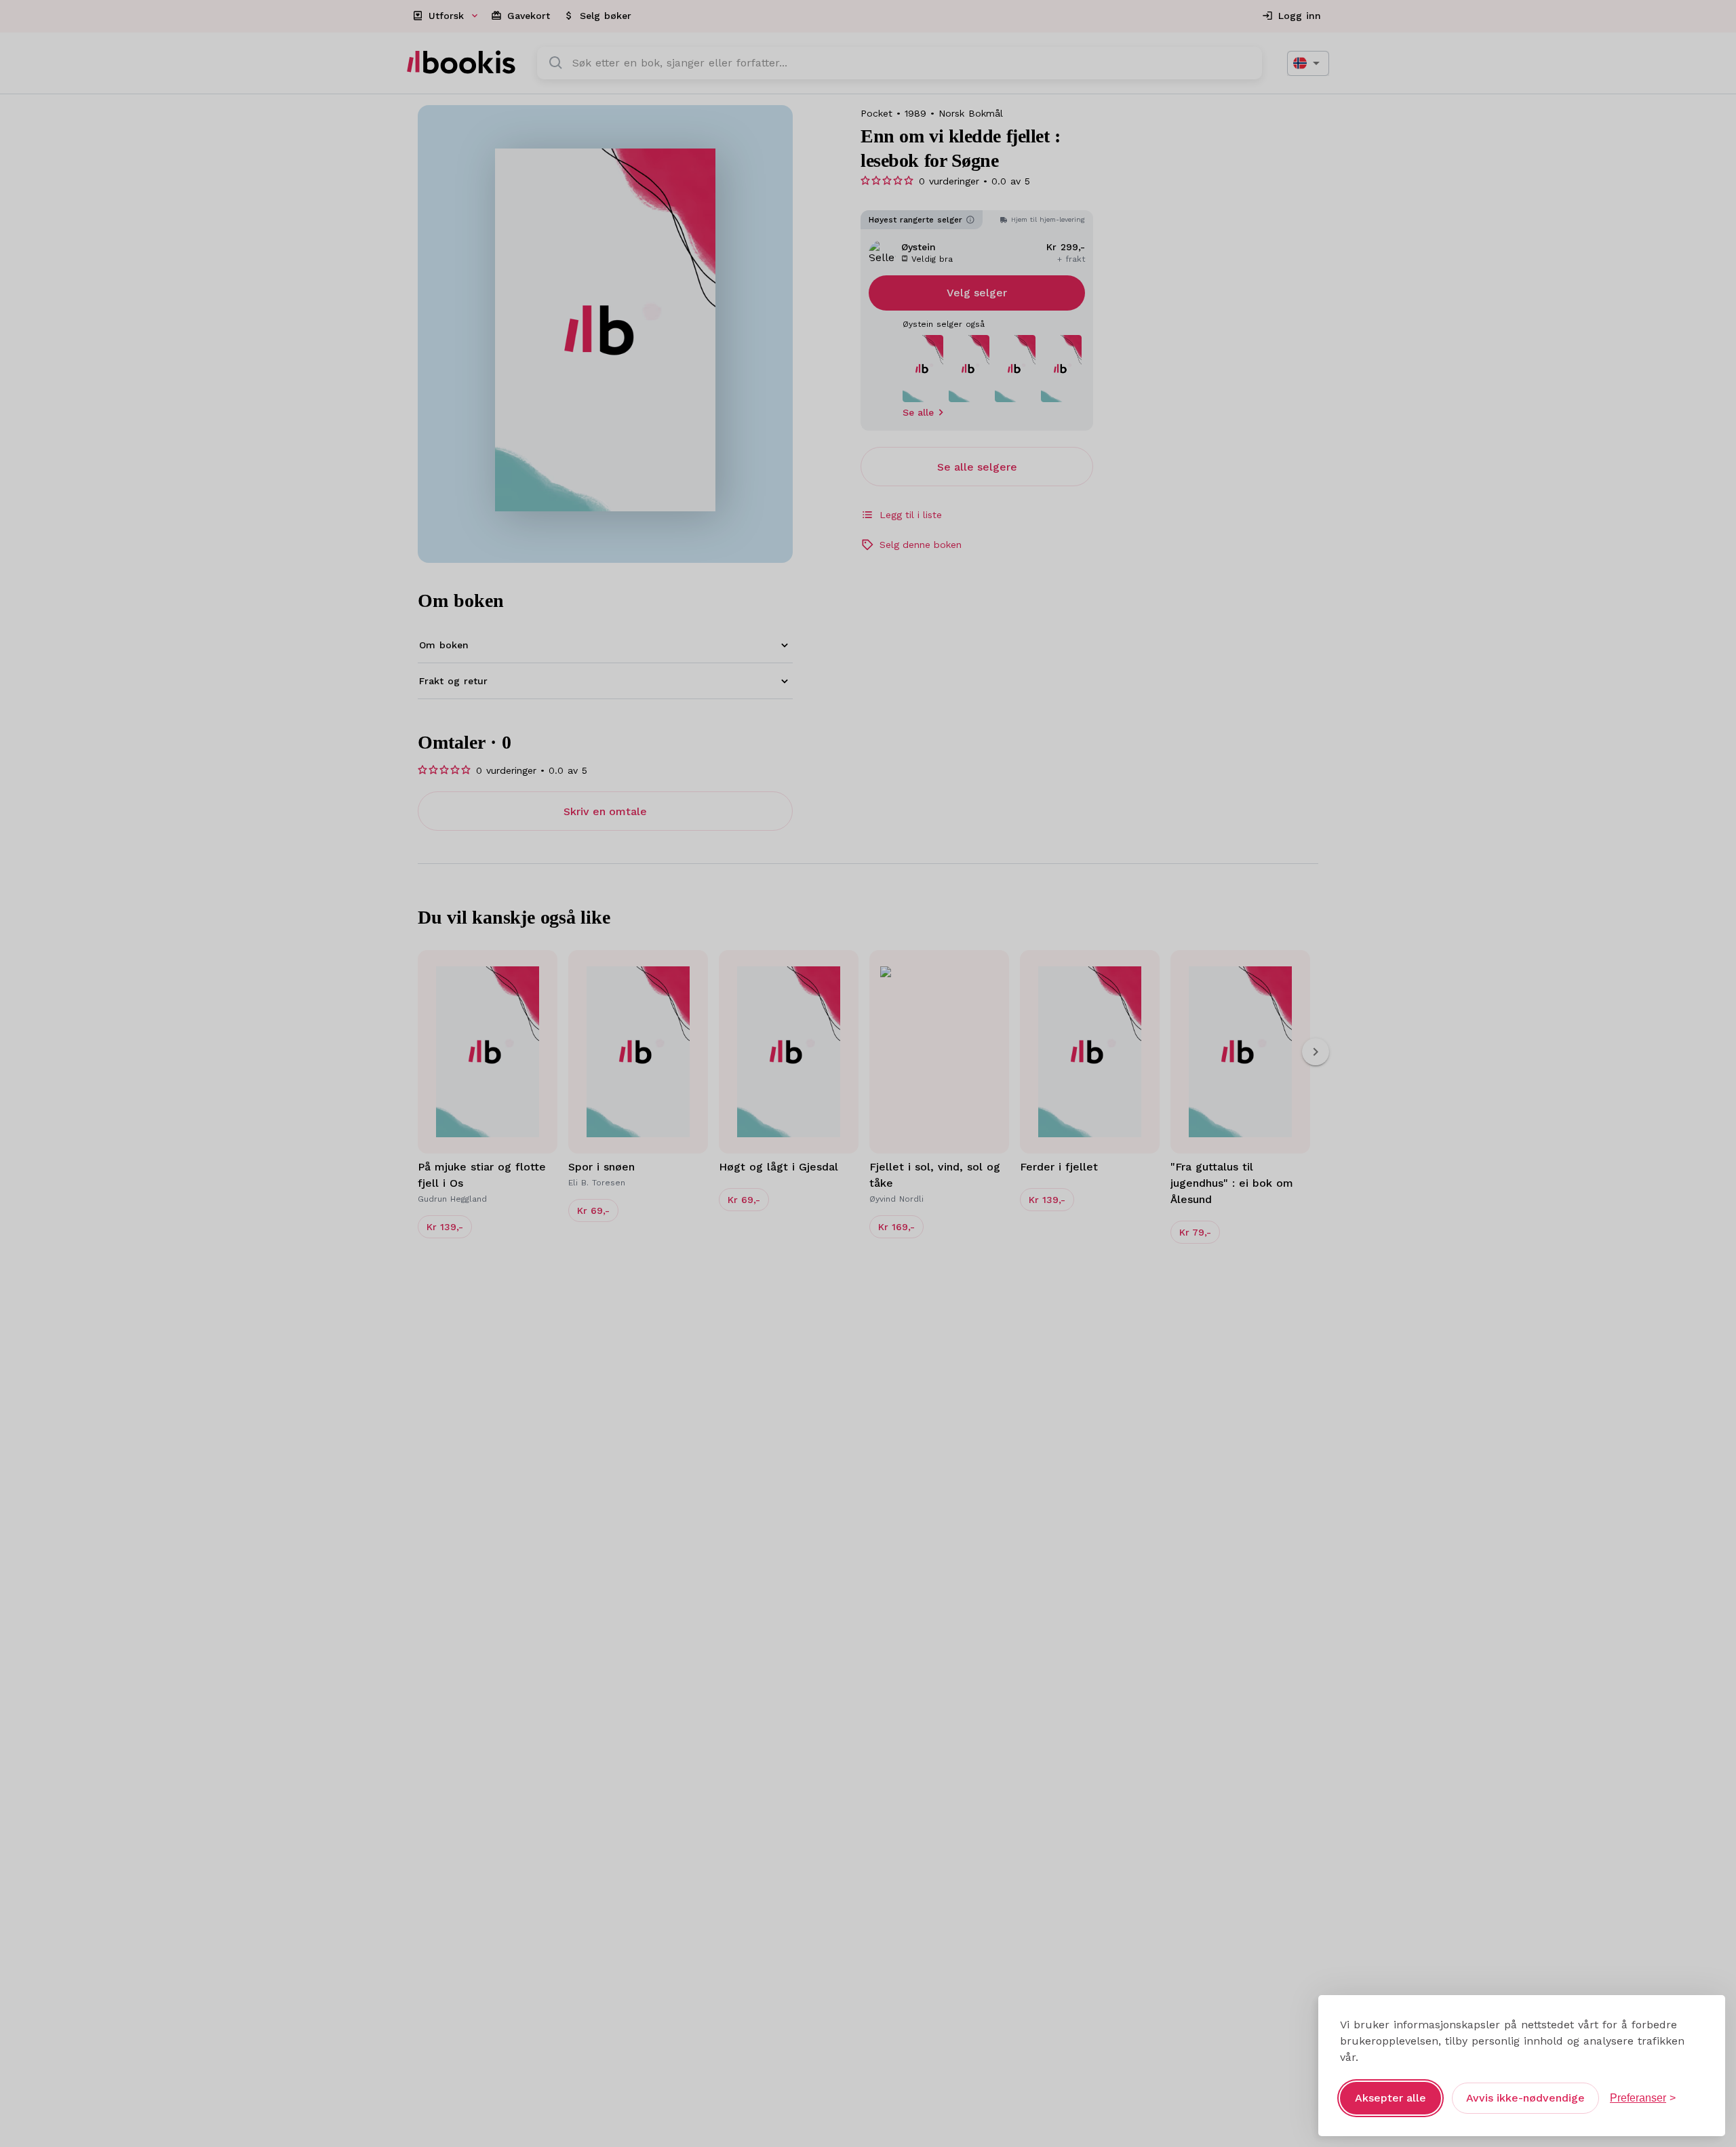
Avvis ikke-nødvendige (1525, 2098)
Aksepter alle (1390, 2098)
